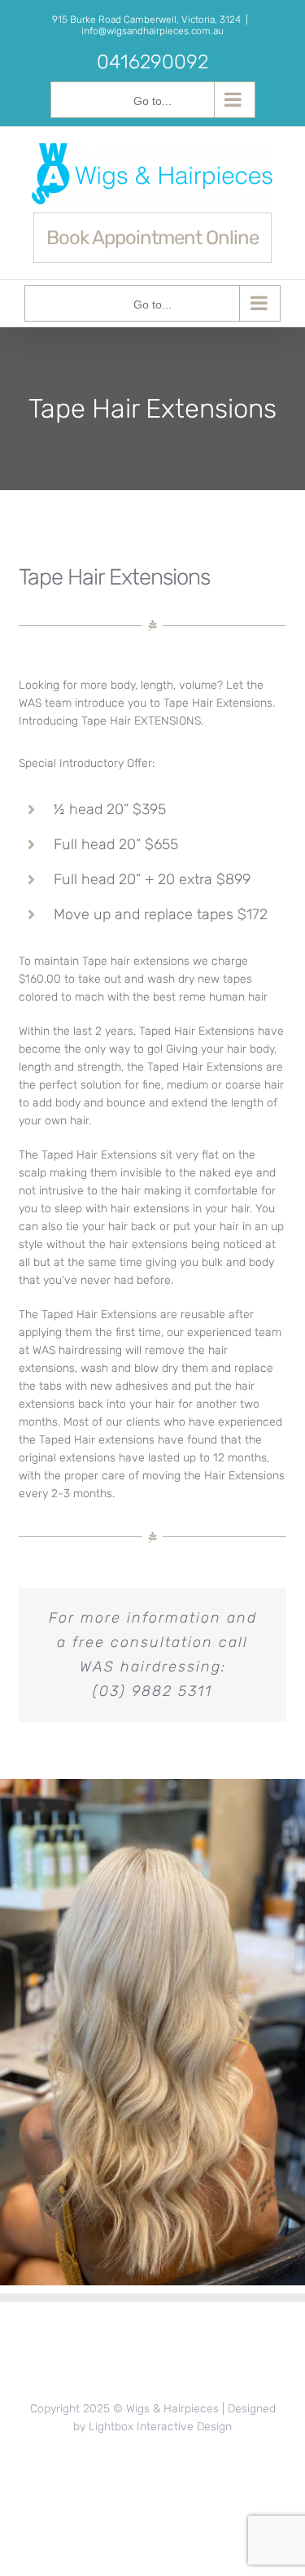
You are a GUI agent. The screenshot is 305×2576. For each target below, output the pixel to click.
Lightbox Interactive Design (160, 2427)
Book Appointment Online (152, 238)
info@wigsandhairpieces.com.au (152, 31)
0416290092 (152, 62)
